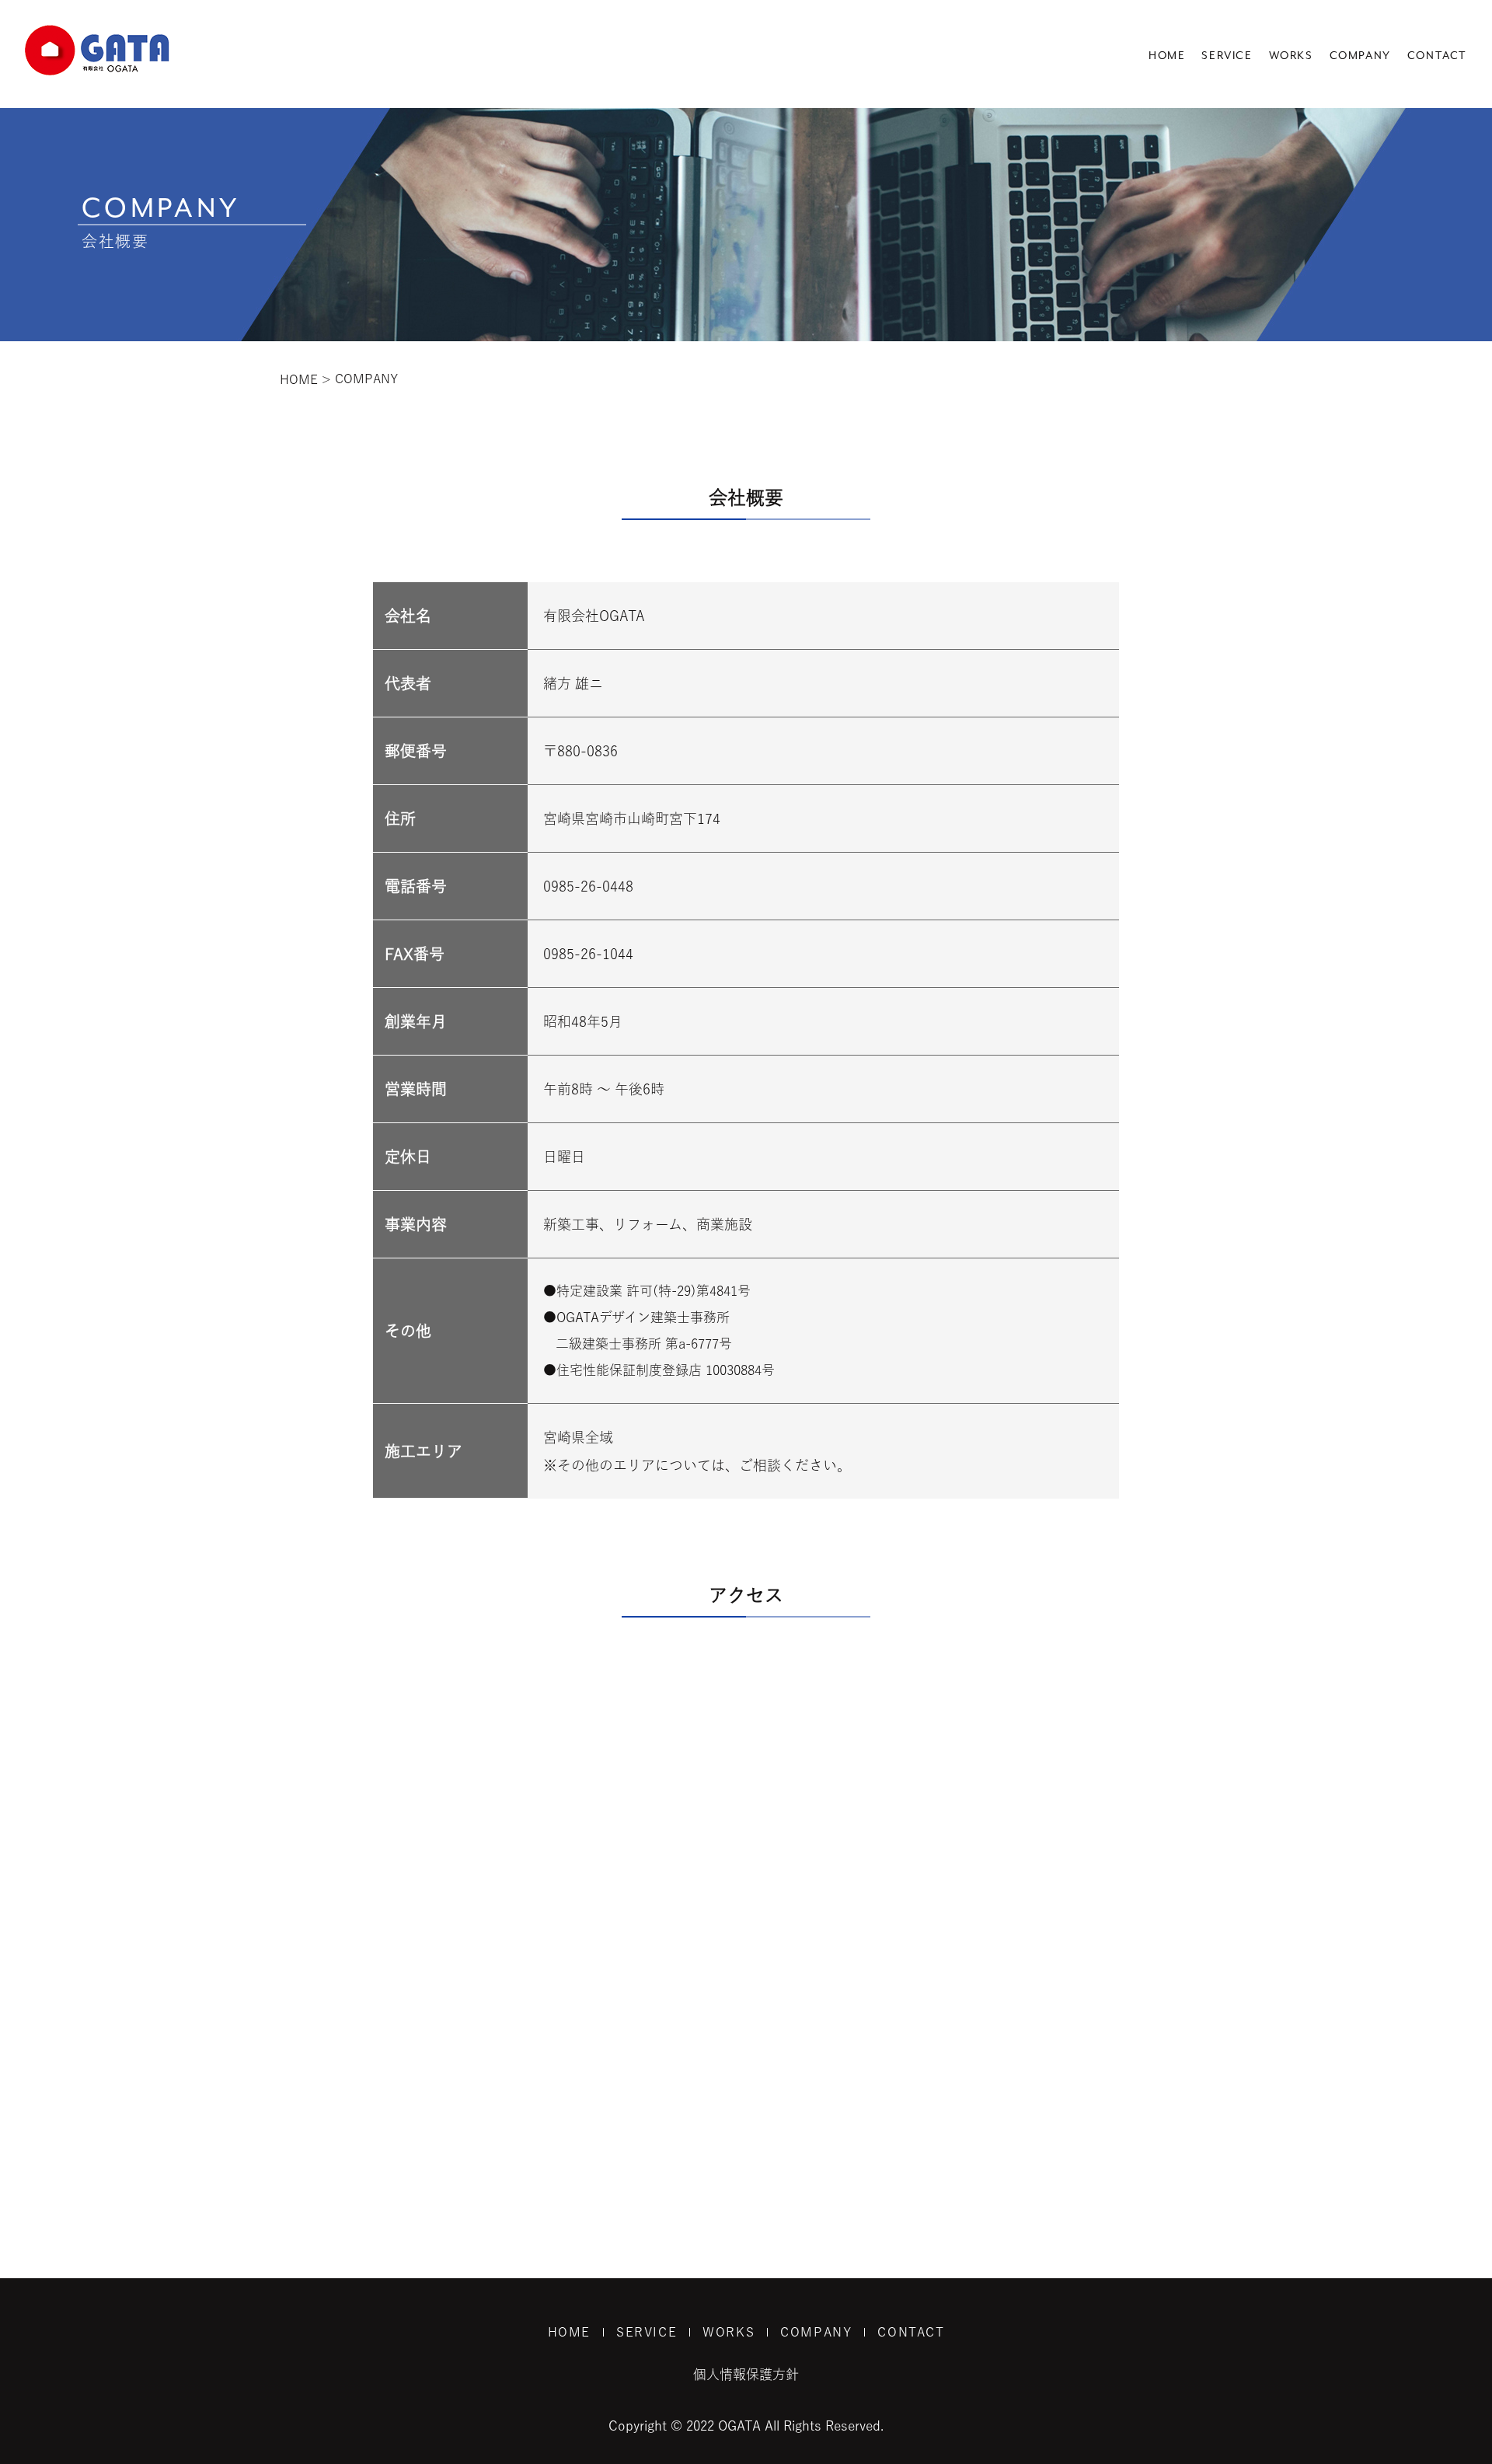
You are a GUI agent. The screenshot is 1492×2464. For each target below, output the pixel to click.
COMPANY (1360, 56)
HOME (1167, 56)
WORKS (1291, 56)
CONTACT (1437, 56)
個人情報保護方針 (746, 2374)
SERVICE (1227, 56)
